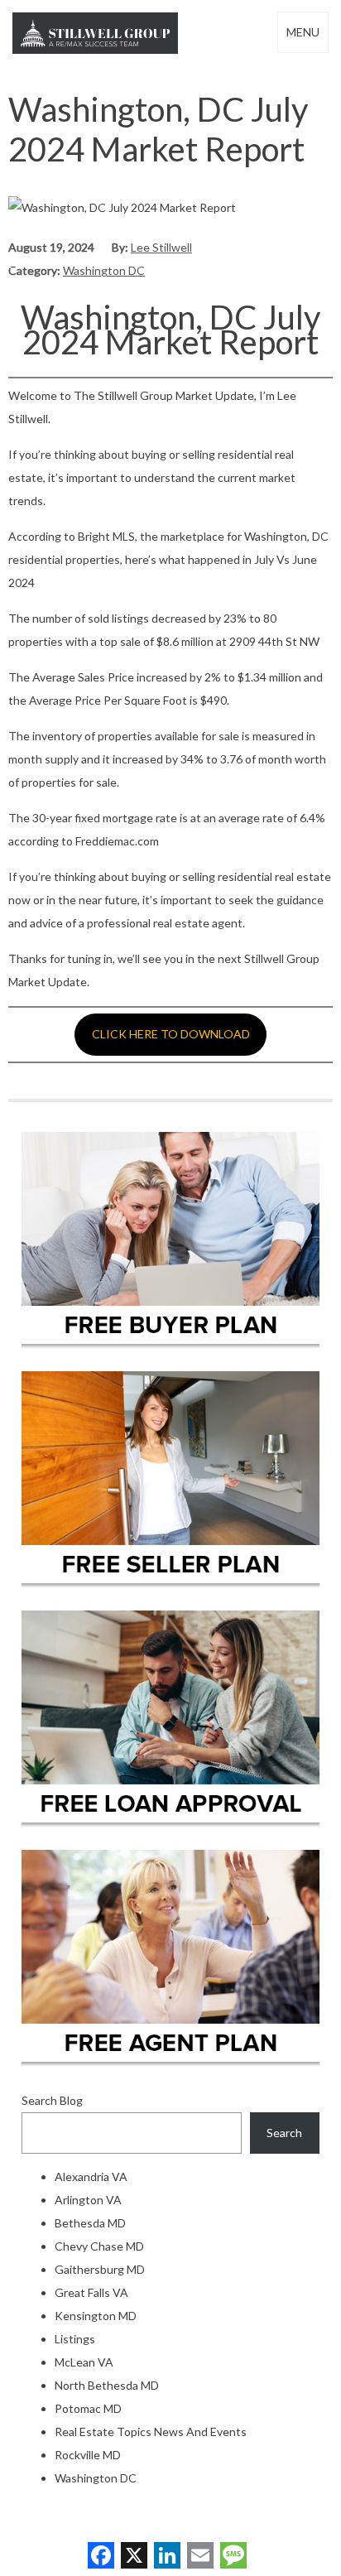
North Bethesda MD (107, 2385)
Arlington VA (88, 2200)
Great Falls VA (91, 2292)
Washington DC (104, 270)
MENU (303, 32)
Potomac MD (88, 2408)
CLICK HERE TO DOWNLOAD (171, 1034)
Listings (75, 2339)
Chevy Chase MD (99, 2246)
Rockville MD (88, 2455)
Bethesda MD (90, 2223)
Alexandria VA (91, 2176)
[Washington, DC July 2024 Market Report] (122, 207)
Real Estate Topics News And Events (151, 2432)
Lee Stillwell (161, 247)
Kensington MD (96, 2316)
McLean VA (84, 2362)
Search (284, 2133)
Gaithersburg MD (100, 2269)
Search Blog (52, 2100)
